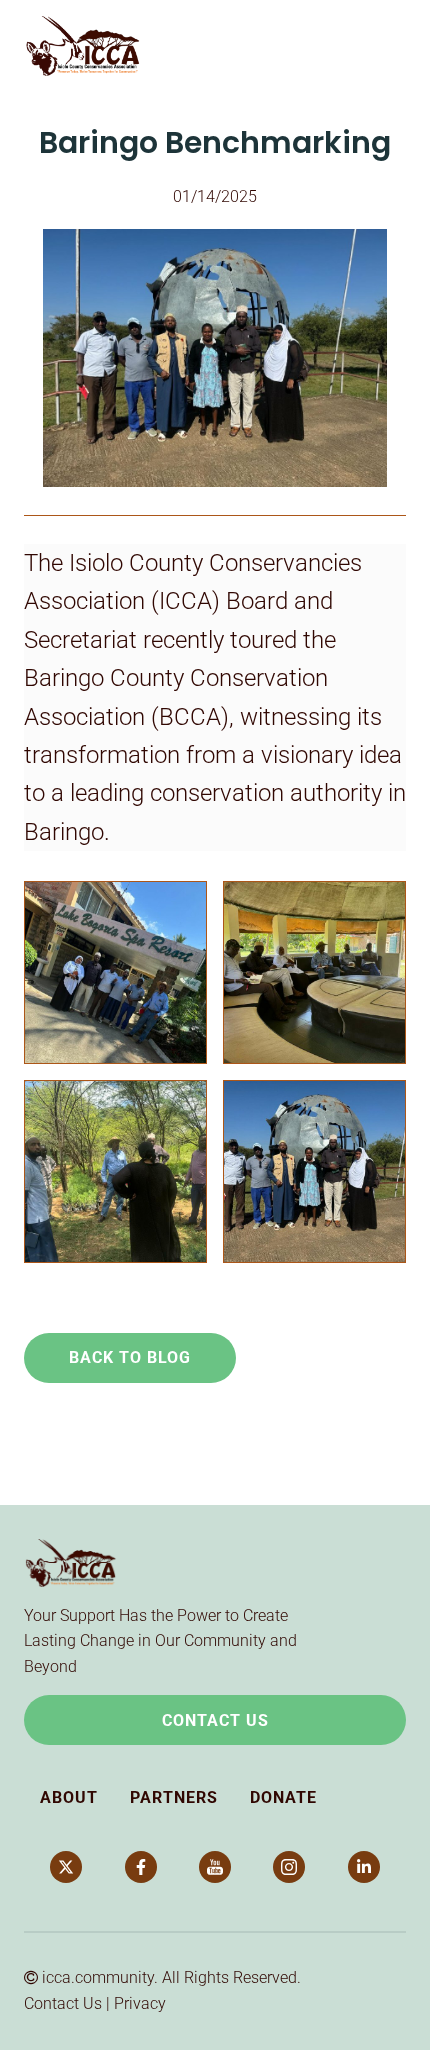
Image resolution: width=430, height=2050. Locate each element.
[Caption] (115, 972)
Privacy (140, 2003)
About (69, 1797)
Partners (174, 1797)
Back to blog (130, 1357)
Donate (283, 1797)
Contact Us (215, 1720)
